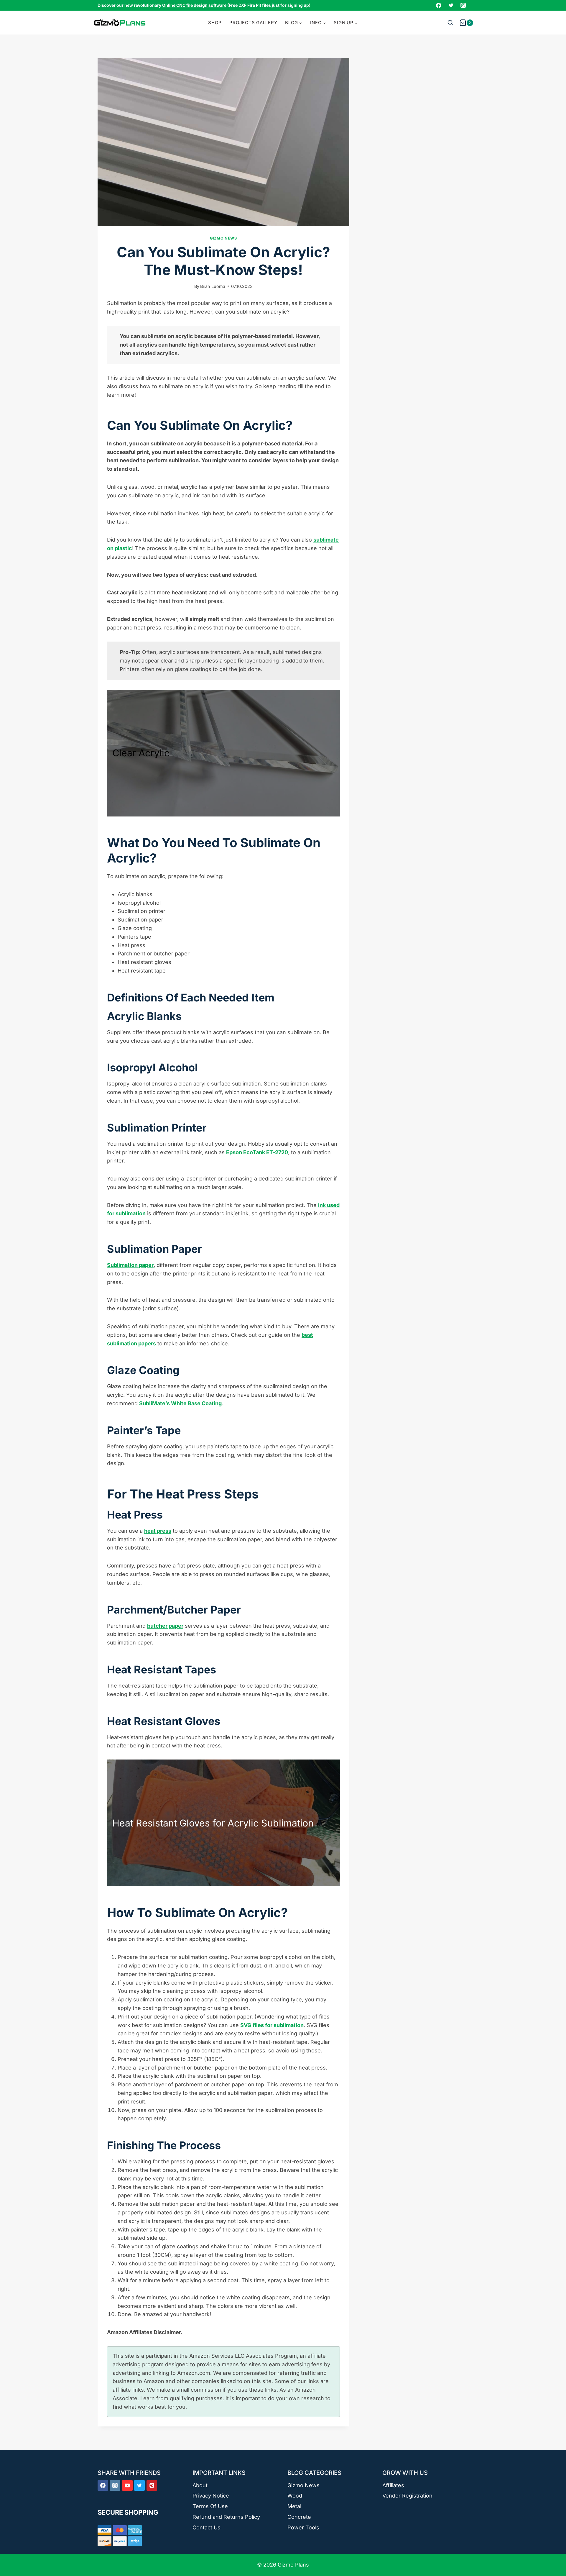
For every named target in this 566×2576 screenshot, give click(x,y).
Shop (215, 23)
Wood (295, 2496)
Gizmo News (223, 238)
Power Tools (303, 2527)
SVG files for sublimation (272, 2025)
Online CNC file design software (194, 5)
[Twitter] (451, 5)
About (200, 2485)
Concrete (299, 2517)
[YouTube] (127, 2485)
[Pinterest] (152, 2485)
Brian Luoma (213, 286)
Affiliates (393, 2485)
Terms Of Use (210, 2506)
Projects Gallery (253, 23)
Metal (294, 2506)
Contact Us (207, 2527)
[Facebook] (439, 5)
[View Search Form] (450, 23)
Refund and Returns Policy (226, 2517)
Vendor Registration (407, 2496)
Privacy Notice (211, 2496)
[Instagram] (463, 5)
